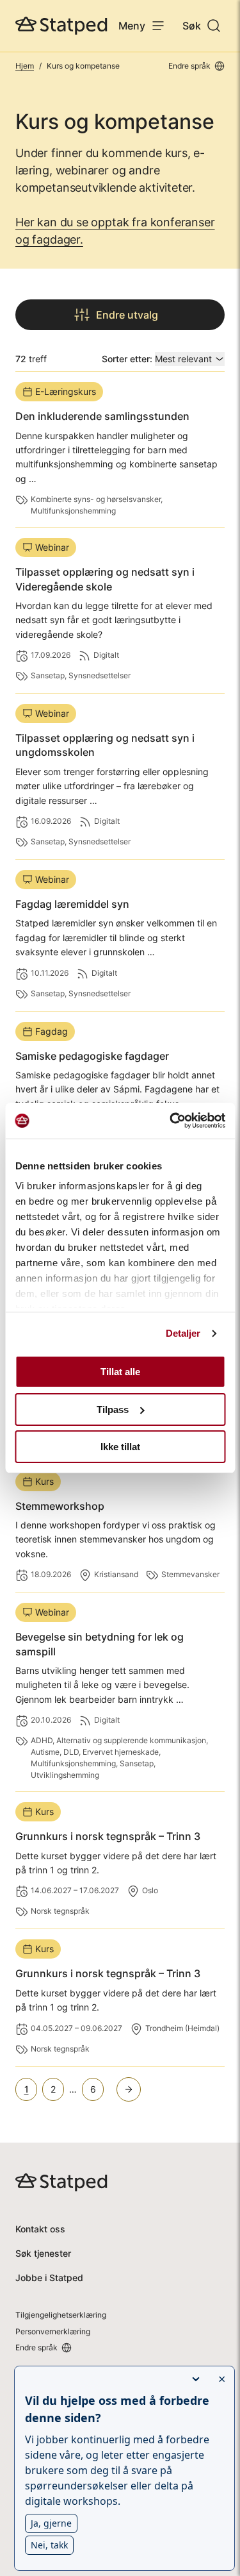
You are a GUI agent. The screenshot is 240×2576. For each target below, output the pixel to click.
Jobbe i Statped (49, 2278)
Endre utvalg (127, 315)
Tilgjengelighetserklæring (61, 2315)
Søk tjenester (43, 2253)
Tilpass (113, 1409)
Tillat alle (120, 1372)
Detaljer (183, 1333)
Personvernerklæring (53, 2331)
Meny (132, 26)
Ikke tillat (120, 1447)
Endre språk (189, 66)
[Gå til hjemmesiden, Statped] (61, 26)
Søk (192, 26)
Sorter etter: (127, 359)
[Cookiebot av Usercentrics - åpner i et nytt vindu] (171, 1121)
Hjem (25, 66)
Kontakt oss (40, 2229)
